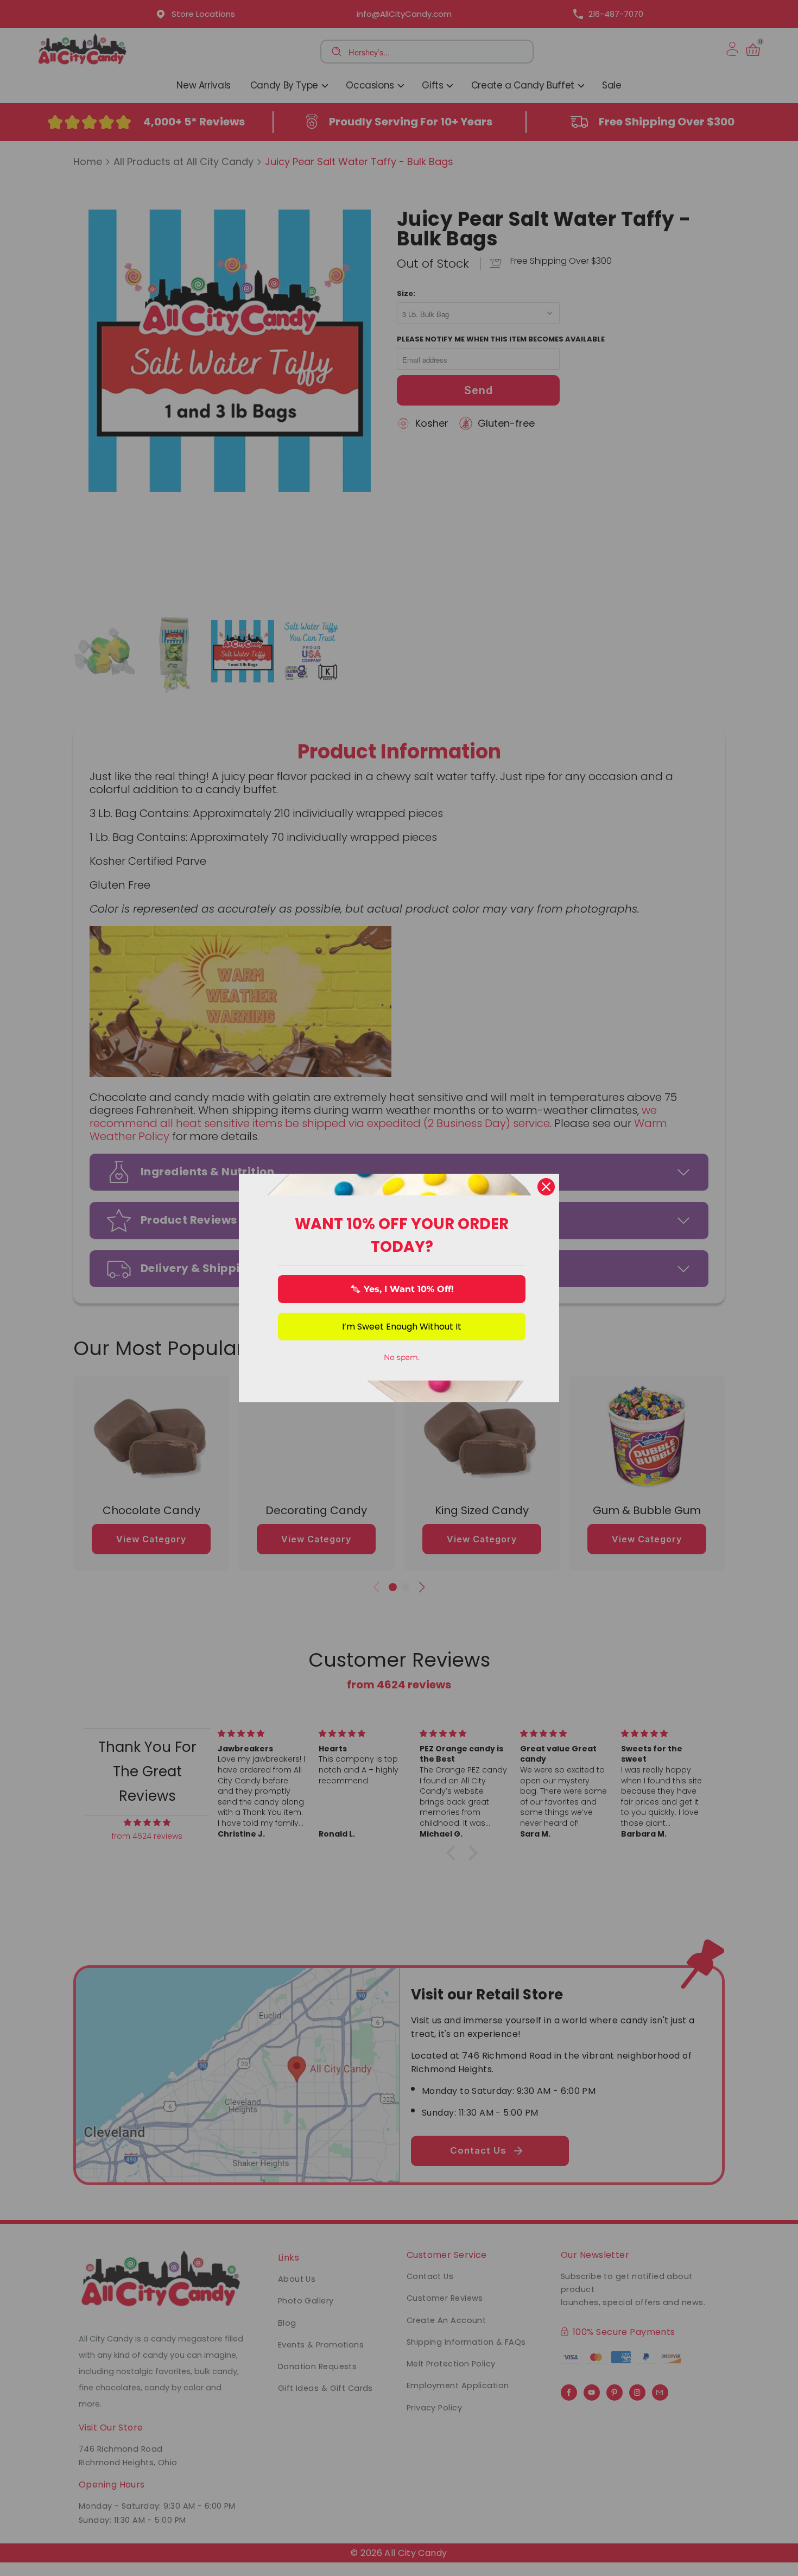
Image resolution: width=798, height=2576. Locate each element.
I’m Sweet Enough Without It (402, 1327)
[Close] (546, 1187)
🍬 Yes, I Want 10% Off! (402, 1289)
